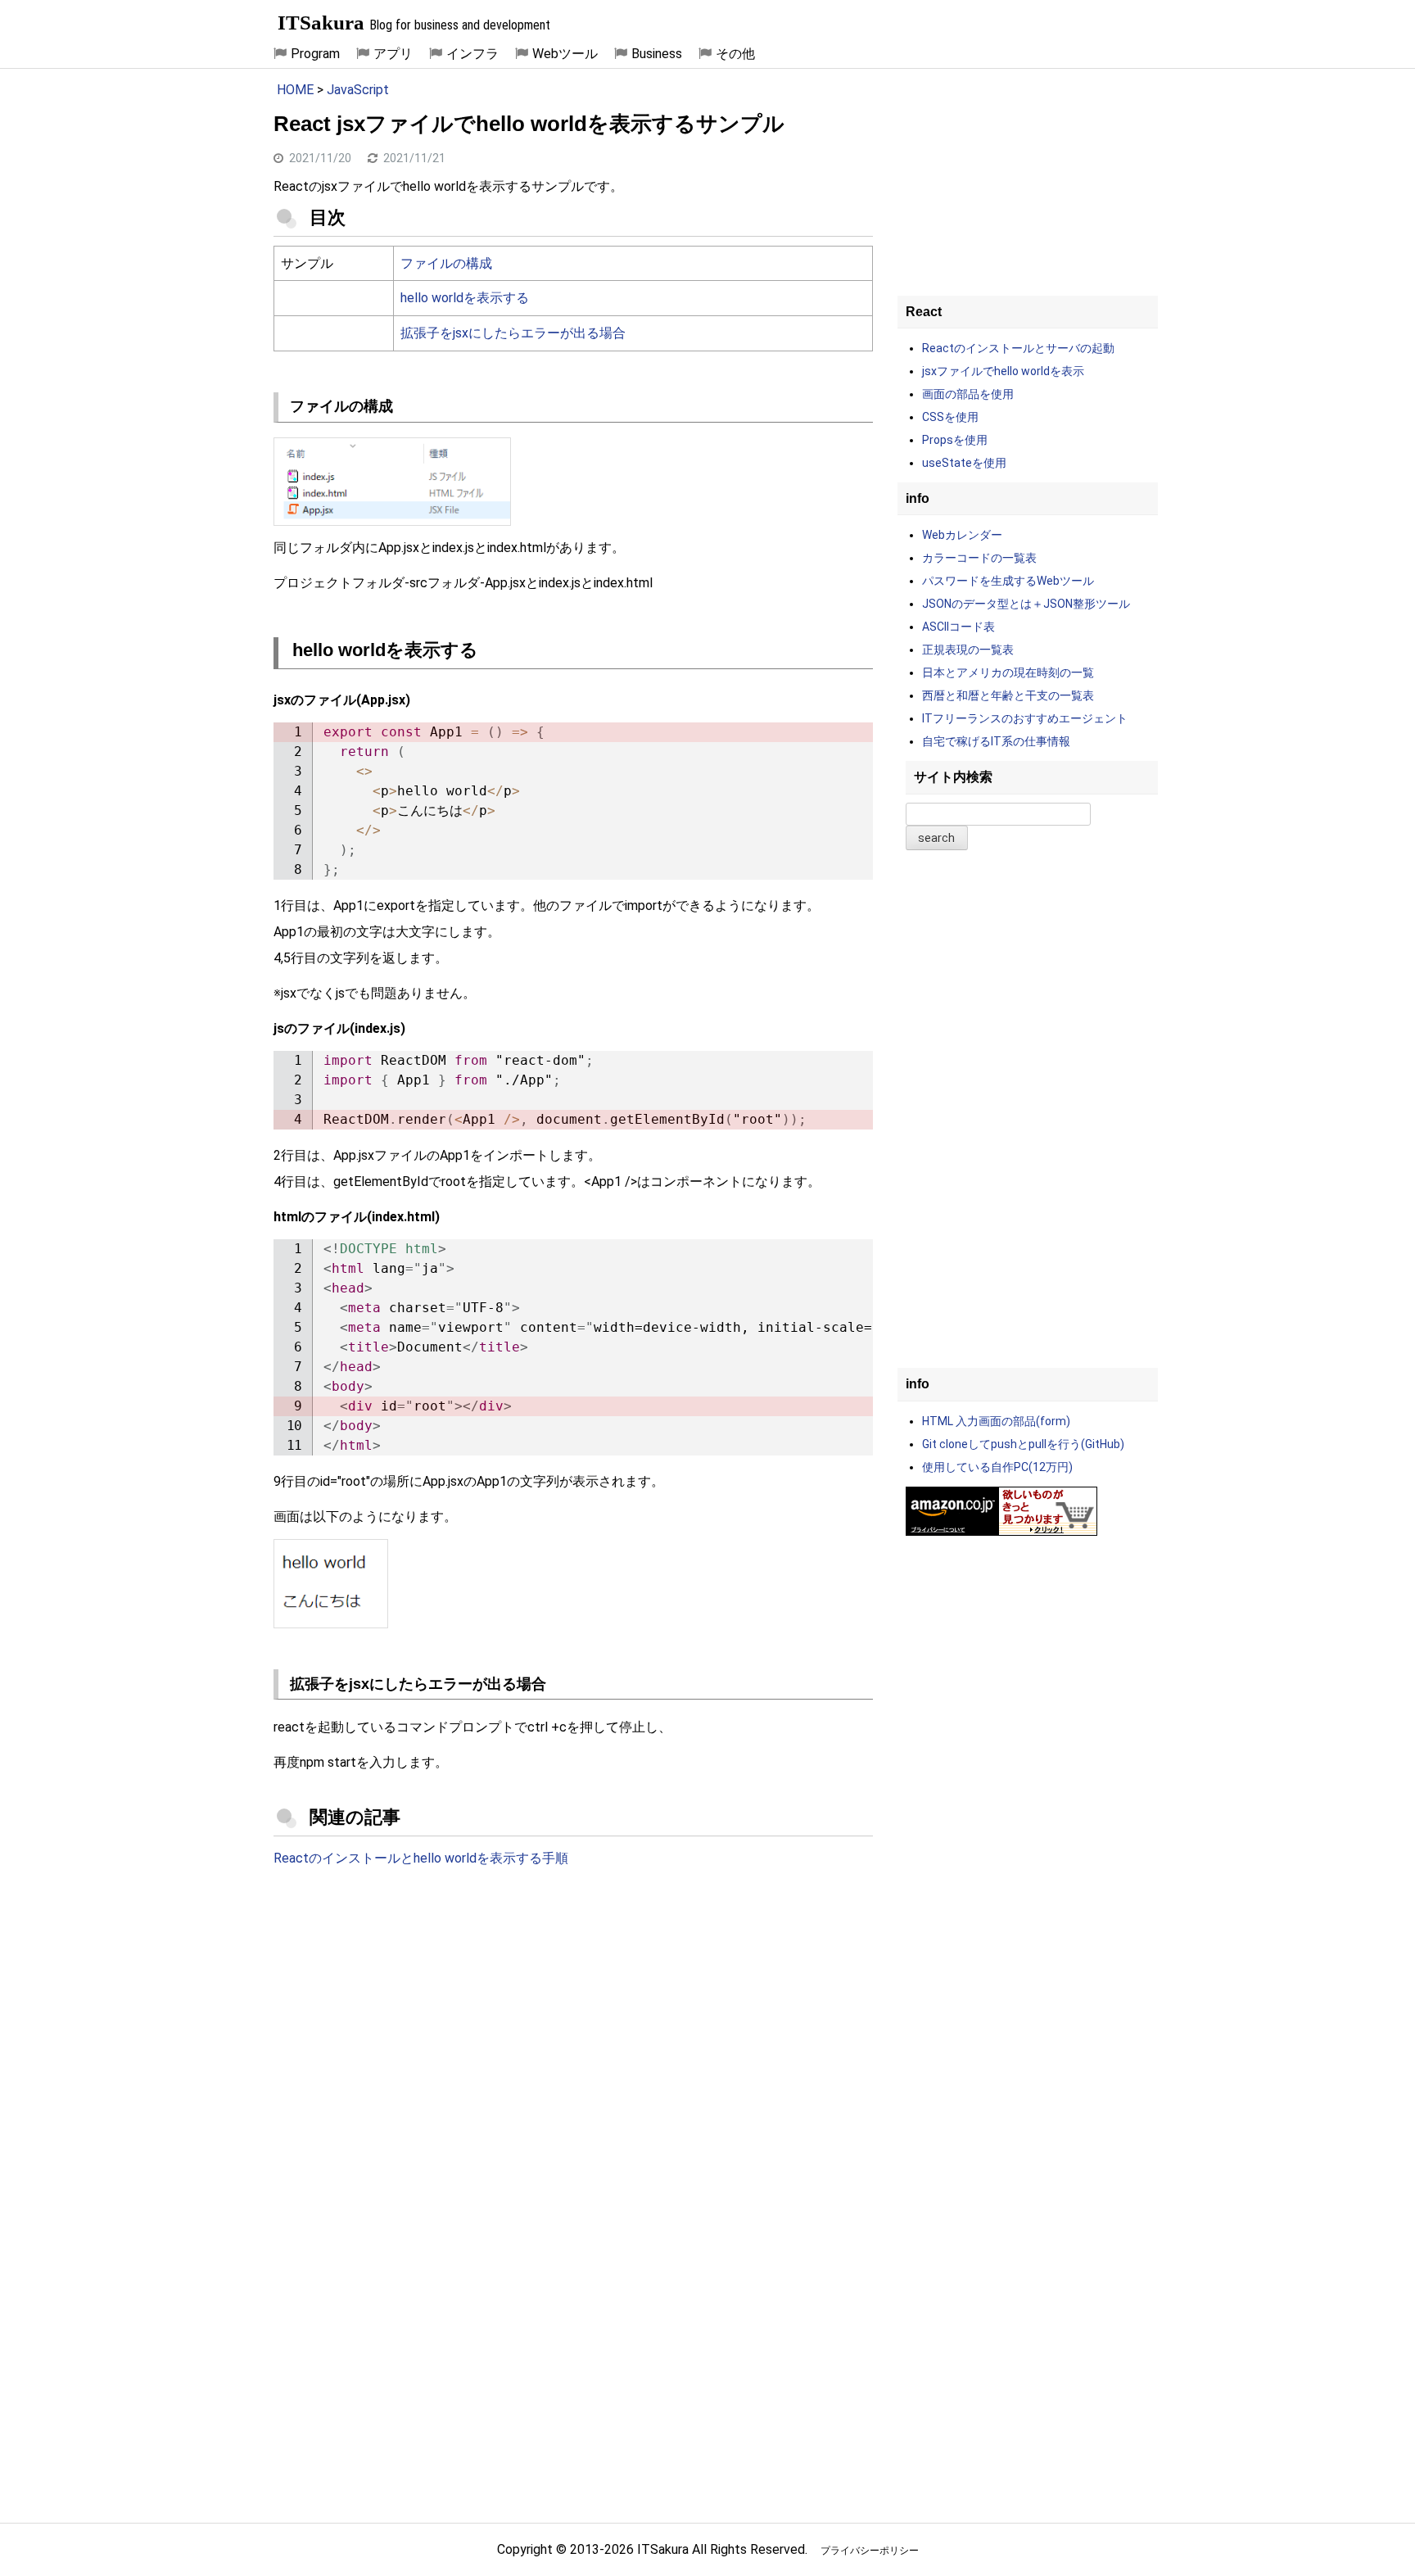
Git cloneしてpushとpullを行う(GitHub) (1023, 1444)
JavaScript (358, 90)
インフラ (472, 54)
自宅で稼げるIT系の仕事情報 (996, 741)
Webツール (565, 54)
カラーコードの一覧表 (979, 558)
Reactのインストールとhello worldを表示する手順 (421, 1858)
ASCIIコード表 (958, 627)
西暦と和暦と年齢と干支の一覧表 (1008, 695)
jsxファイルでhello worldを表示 (1003, 371)
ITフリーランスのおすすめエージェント (1025, 718)
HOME (295, 90)
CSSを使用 (950, 417)
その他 (735, 54)
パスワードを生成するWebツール (1008, 581)
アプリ (393, 54)
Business (657, 54)
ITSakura (321, 23)
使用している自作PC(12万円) (997, 1467)
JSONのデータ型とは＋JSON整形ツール (1026, 604)
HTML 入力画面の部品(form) (996, 1421)
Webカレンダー (962, 535)
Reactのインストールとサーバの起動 (1018, 348)
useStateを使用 (964, 463)
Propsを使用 (955, 440)
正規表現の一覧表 (968, 650)
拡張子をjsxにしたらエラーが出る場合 (513, 333)
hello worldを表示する (465, 298)
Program (315, 54)
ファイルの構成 (446, 263)
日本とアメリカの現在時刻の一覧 (1008, 672)
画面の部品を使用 (968, 394)
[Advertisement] (573, 2016)
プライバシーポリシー (870, 2551)
